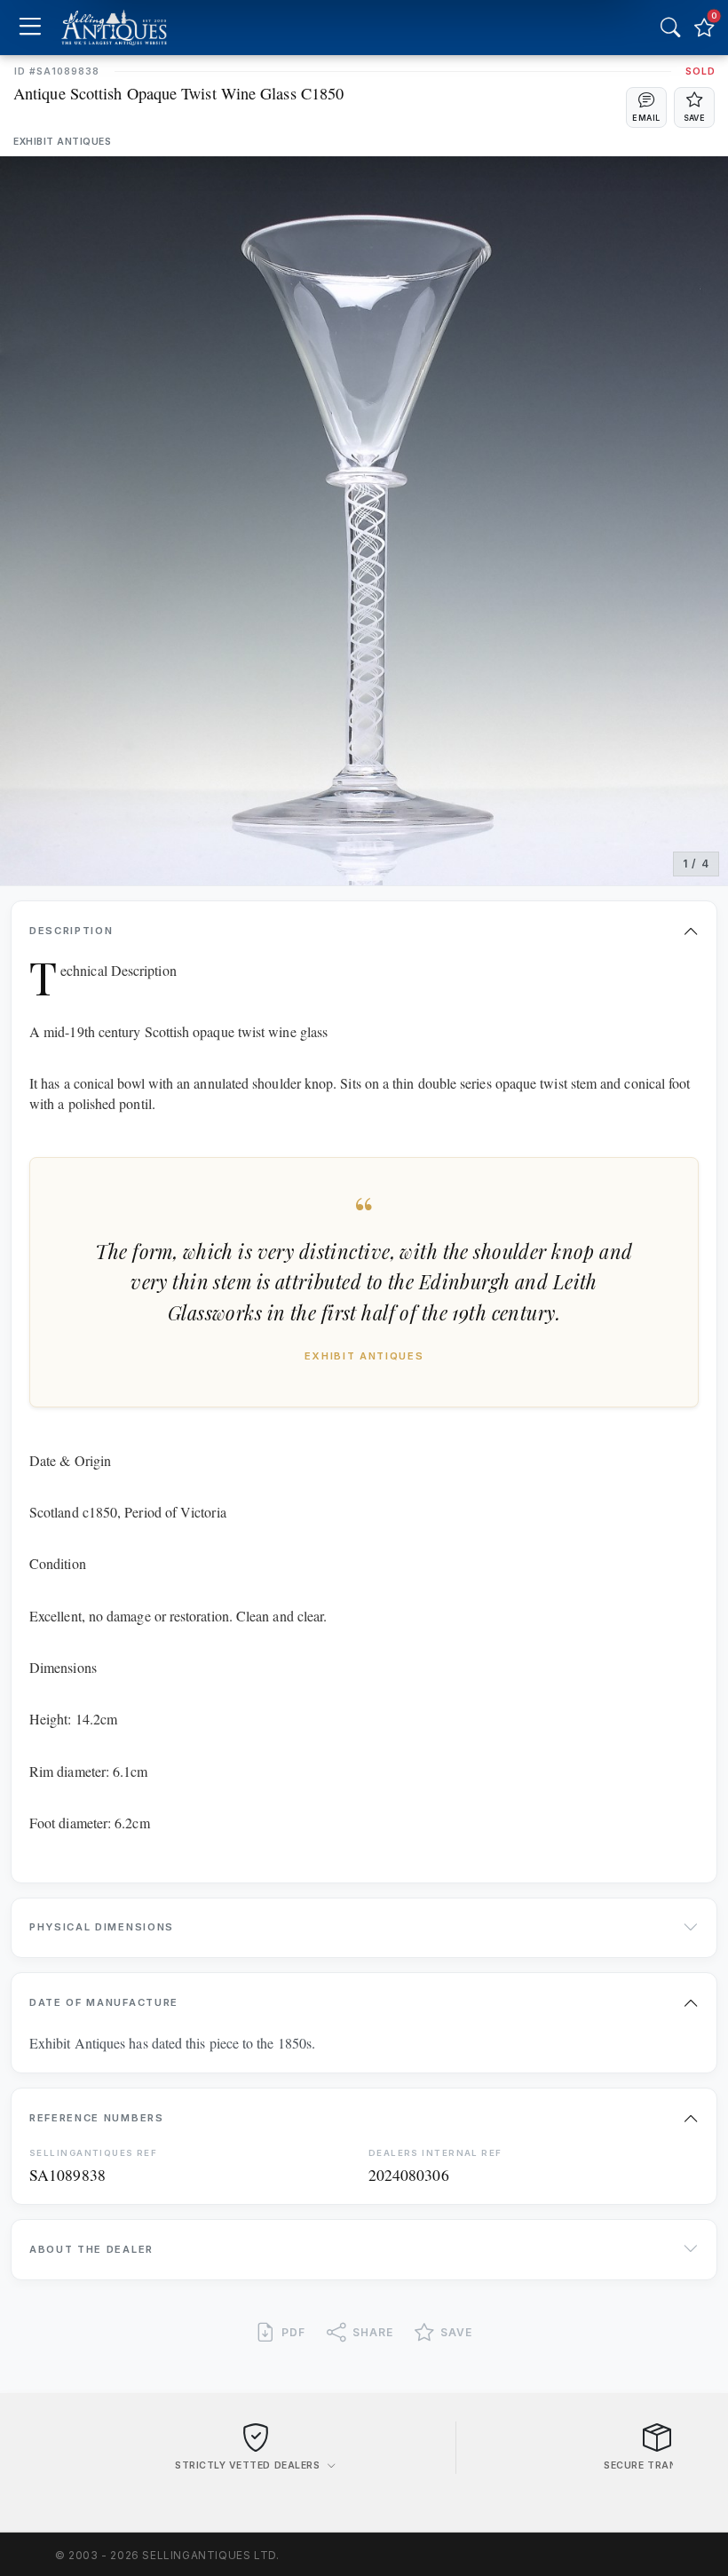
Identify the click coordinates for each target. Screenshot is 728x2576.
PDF (293, 2332)
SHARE (373, 2332)
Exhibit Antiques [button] (62, 142)
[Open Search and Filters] (670, 28)
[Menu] (30, 28)
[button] (646, 107)
